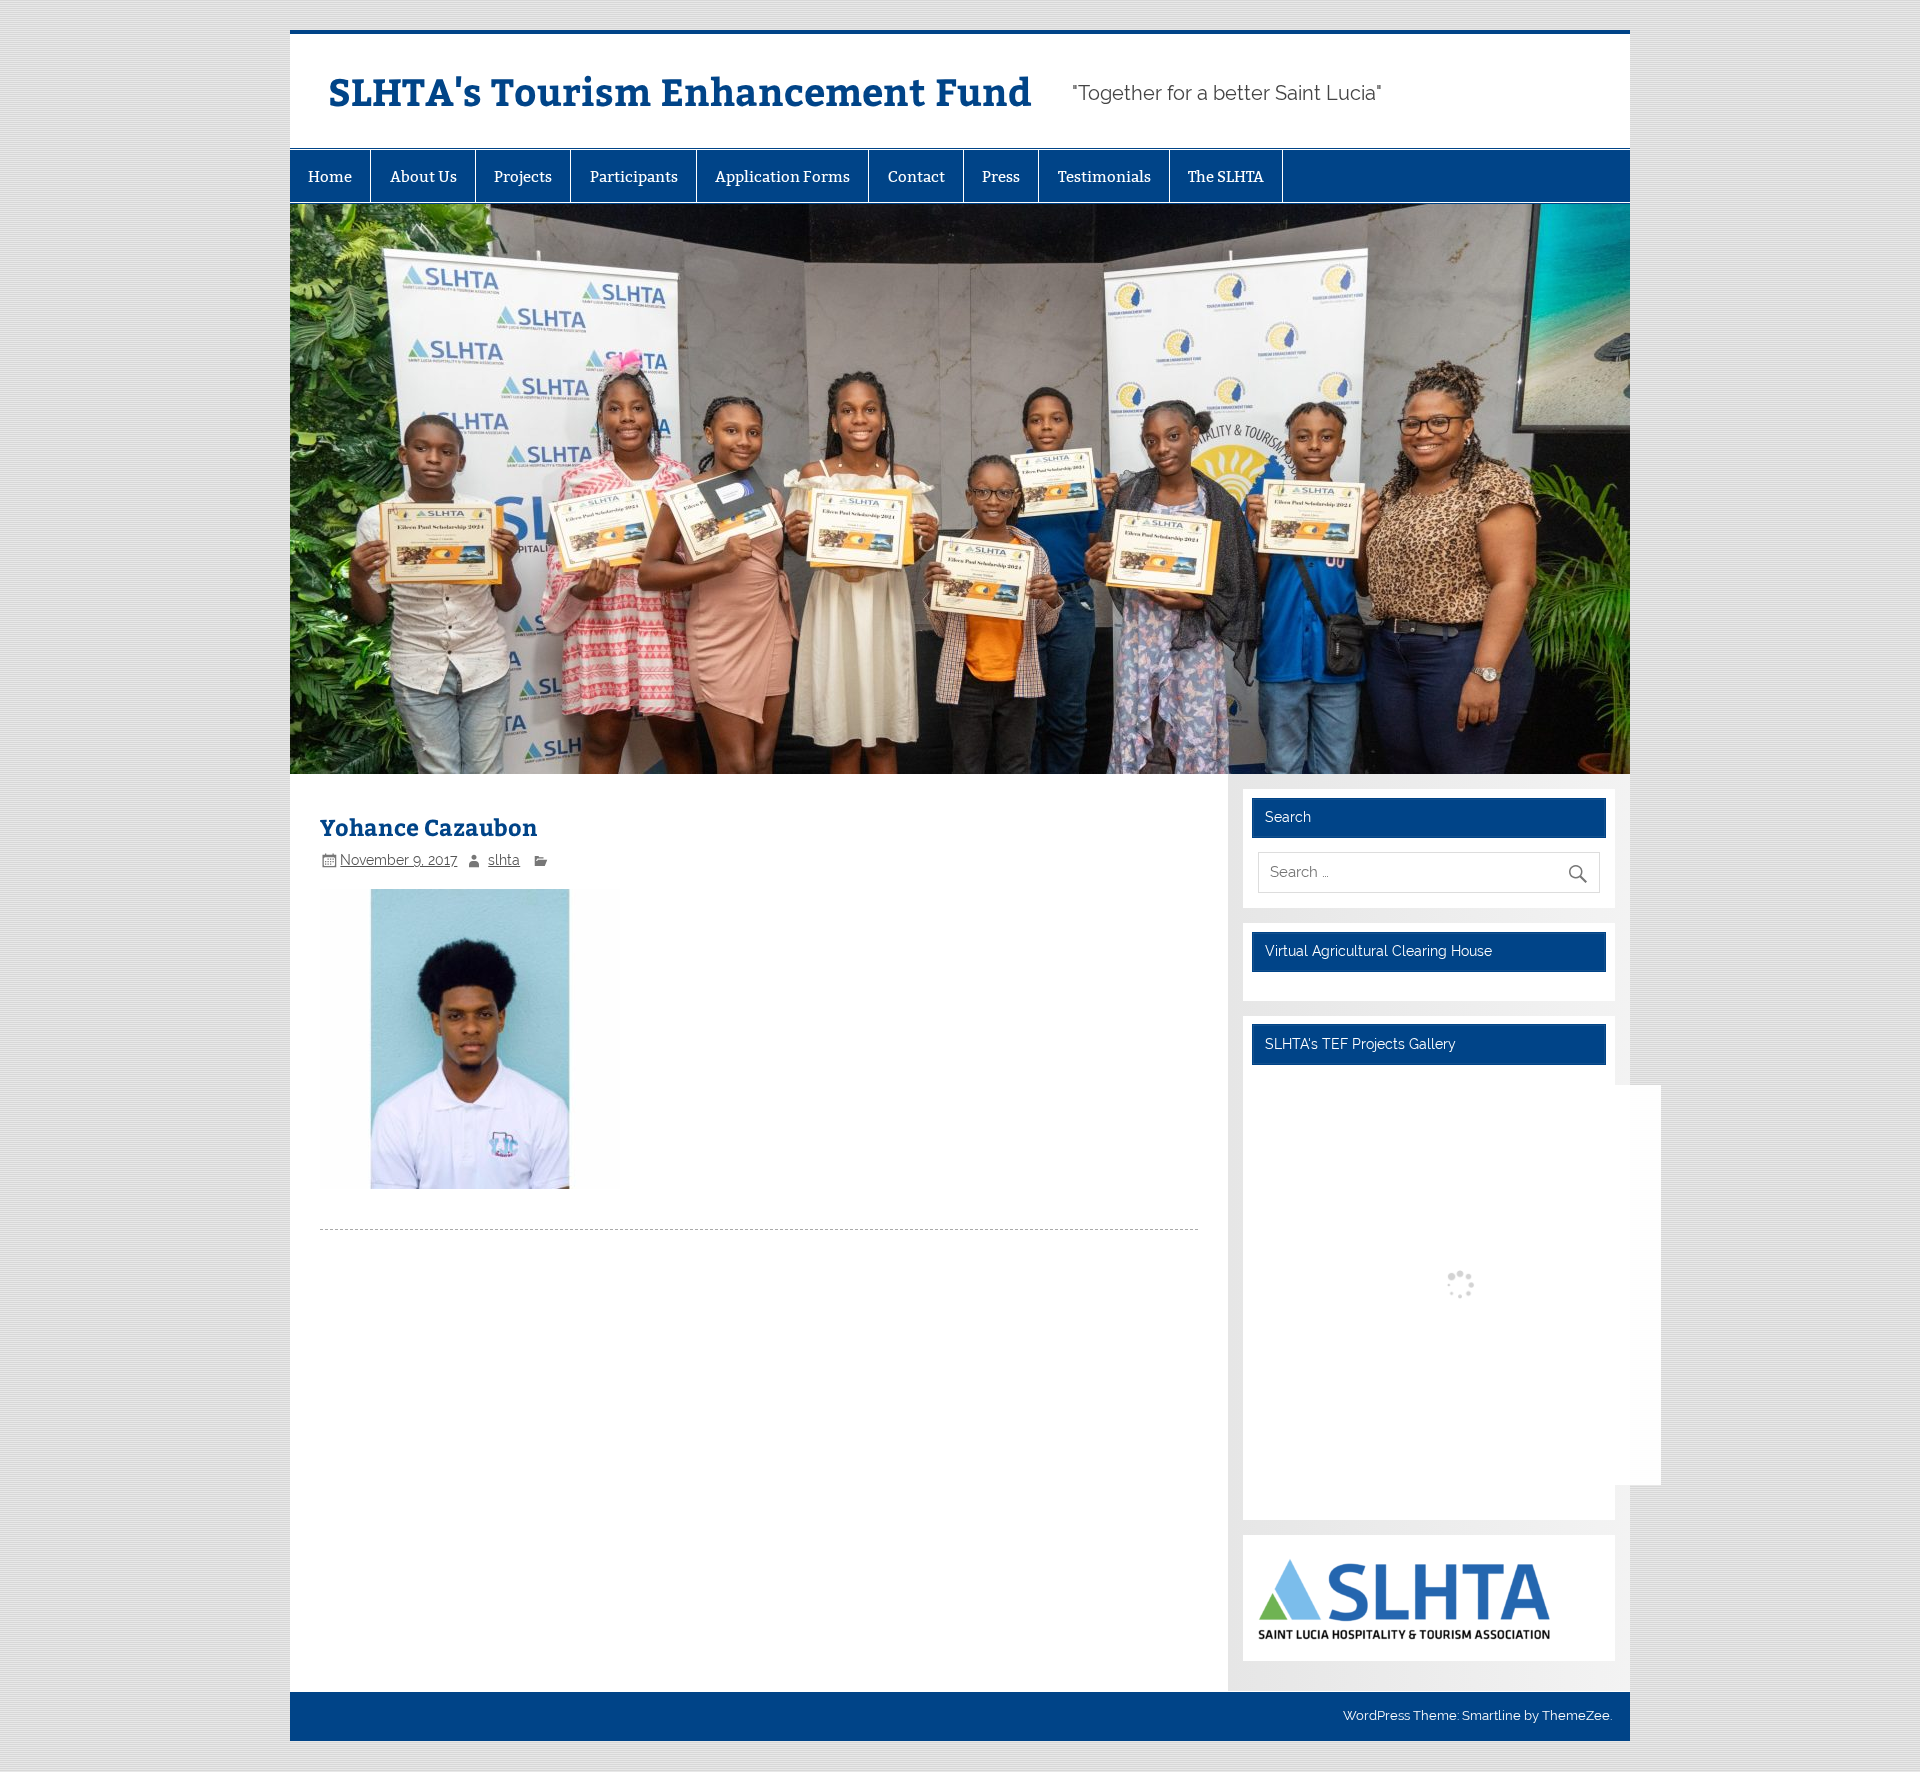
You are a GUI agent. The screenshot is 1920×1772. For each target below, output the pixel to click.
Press (1001, 176)
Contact (916, 176)
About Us (423, 176)
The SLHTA (1226, 176)
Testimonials (1104, 176)
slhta (504, 860)
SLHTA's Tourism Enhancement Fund (680, 90)
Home (330, 176)
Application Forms (782, 176)
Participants (634, 176)
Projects (523, 176)
